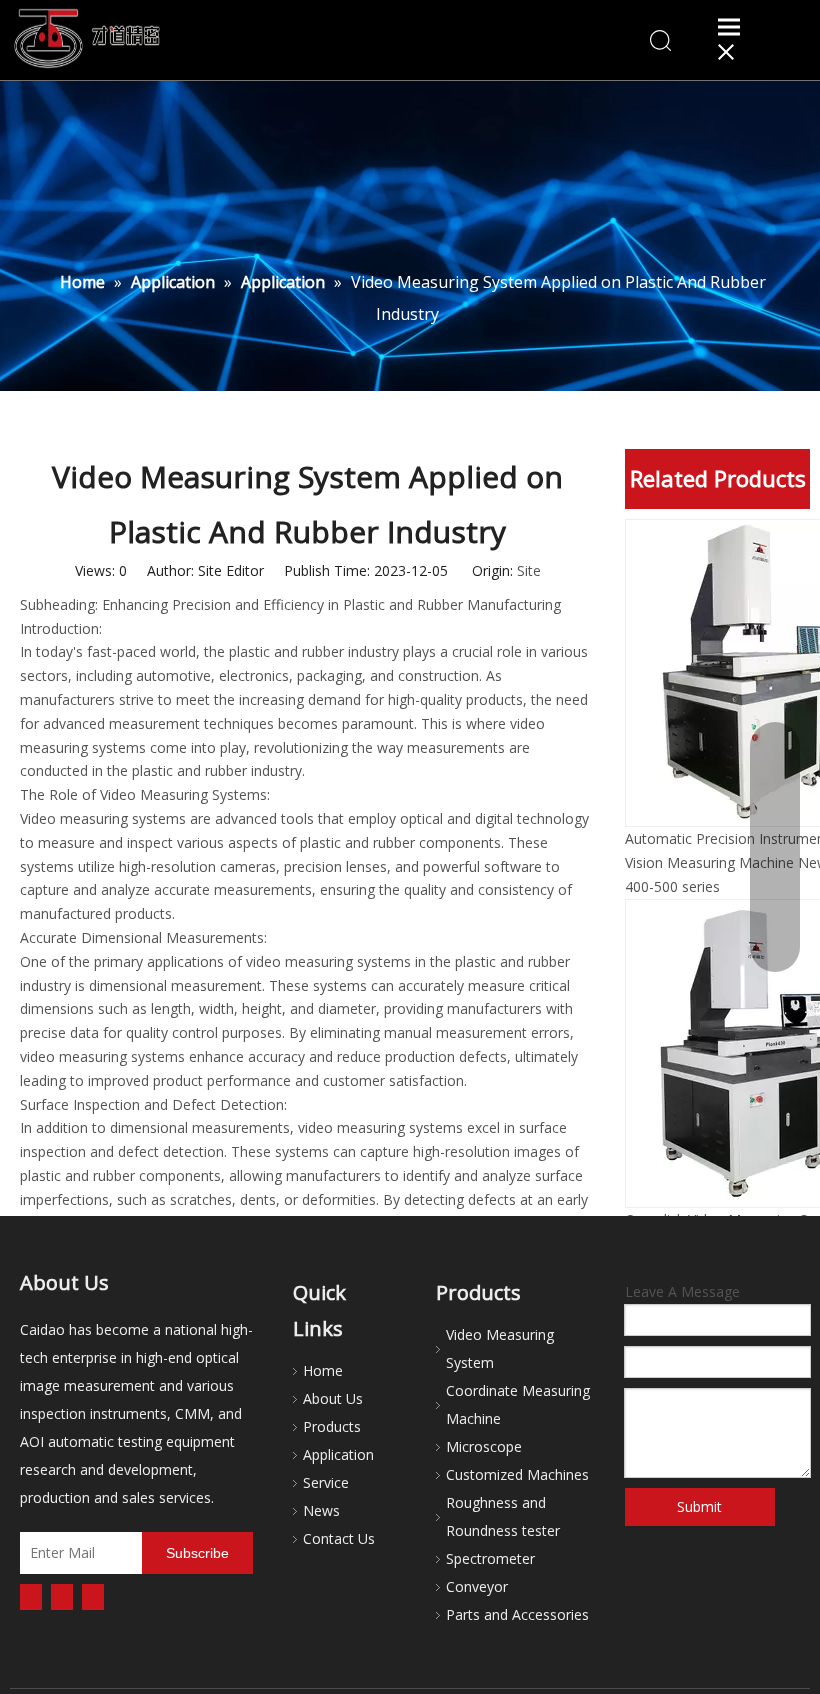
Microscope (484, 1446)
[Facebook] (31, 1597)
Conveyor (477, 1586)
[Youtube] (93, 1597)
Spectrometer (490, 1558)
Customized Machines (517, 1474)
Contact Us (339, 1538)
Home (323, 1370)
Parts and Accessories (517, 1614)
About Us (333, 1398)
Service (326, 1482)
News (321, 1510)
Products (332, 1426)
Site (529, 570)
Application (338, 1454)
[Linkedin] (62, 1597)
